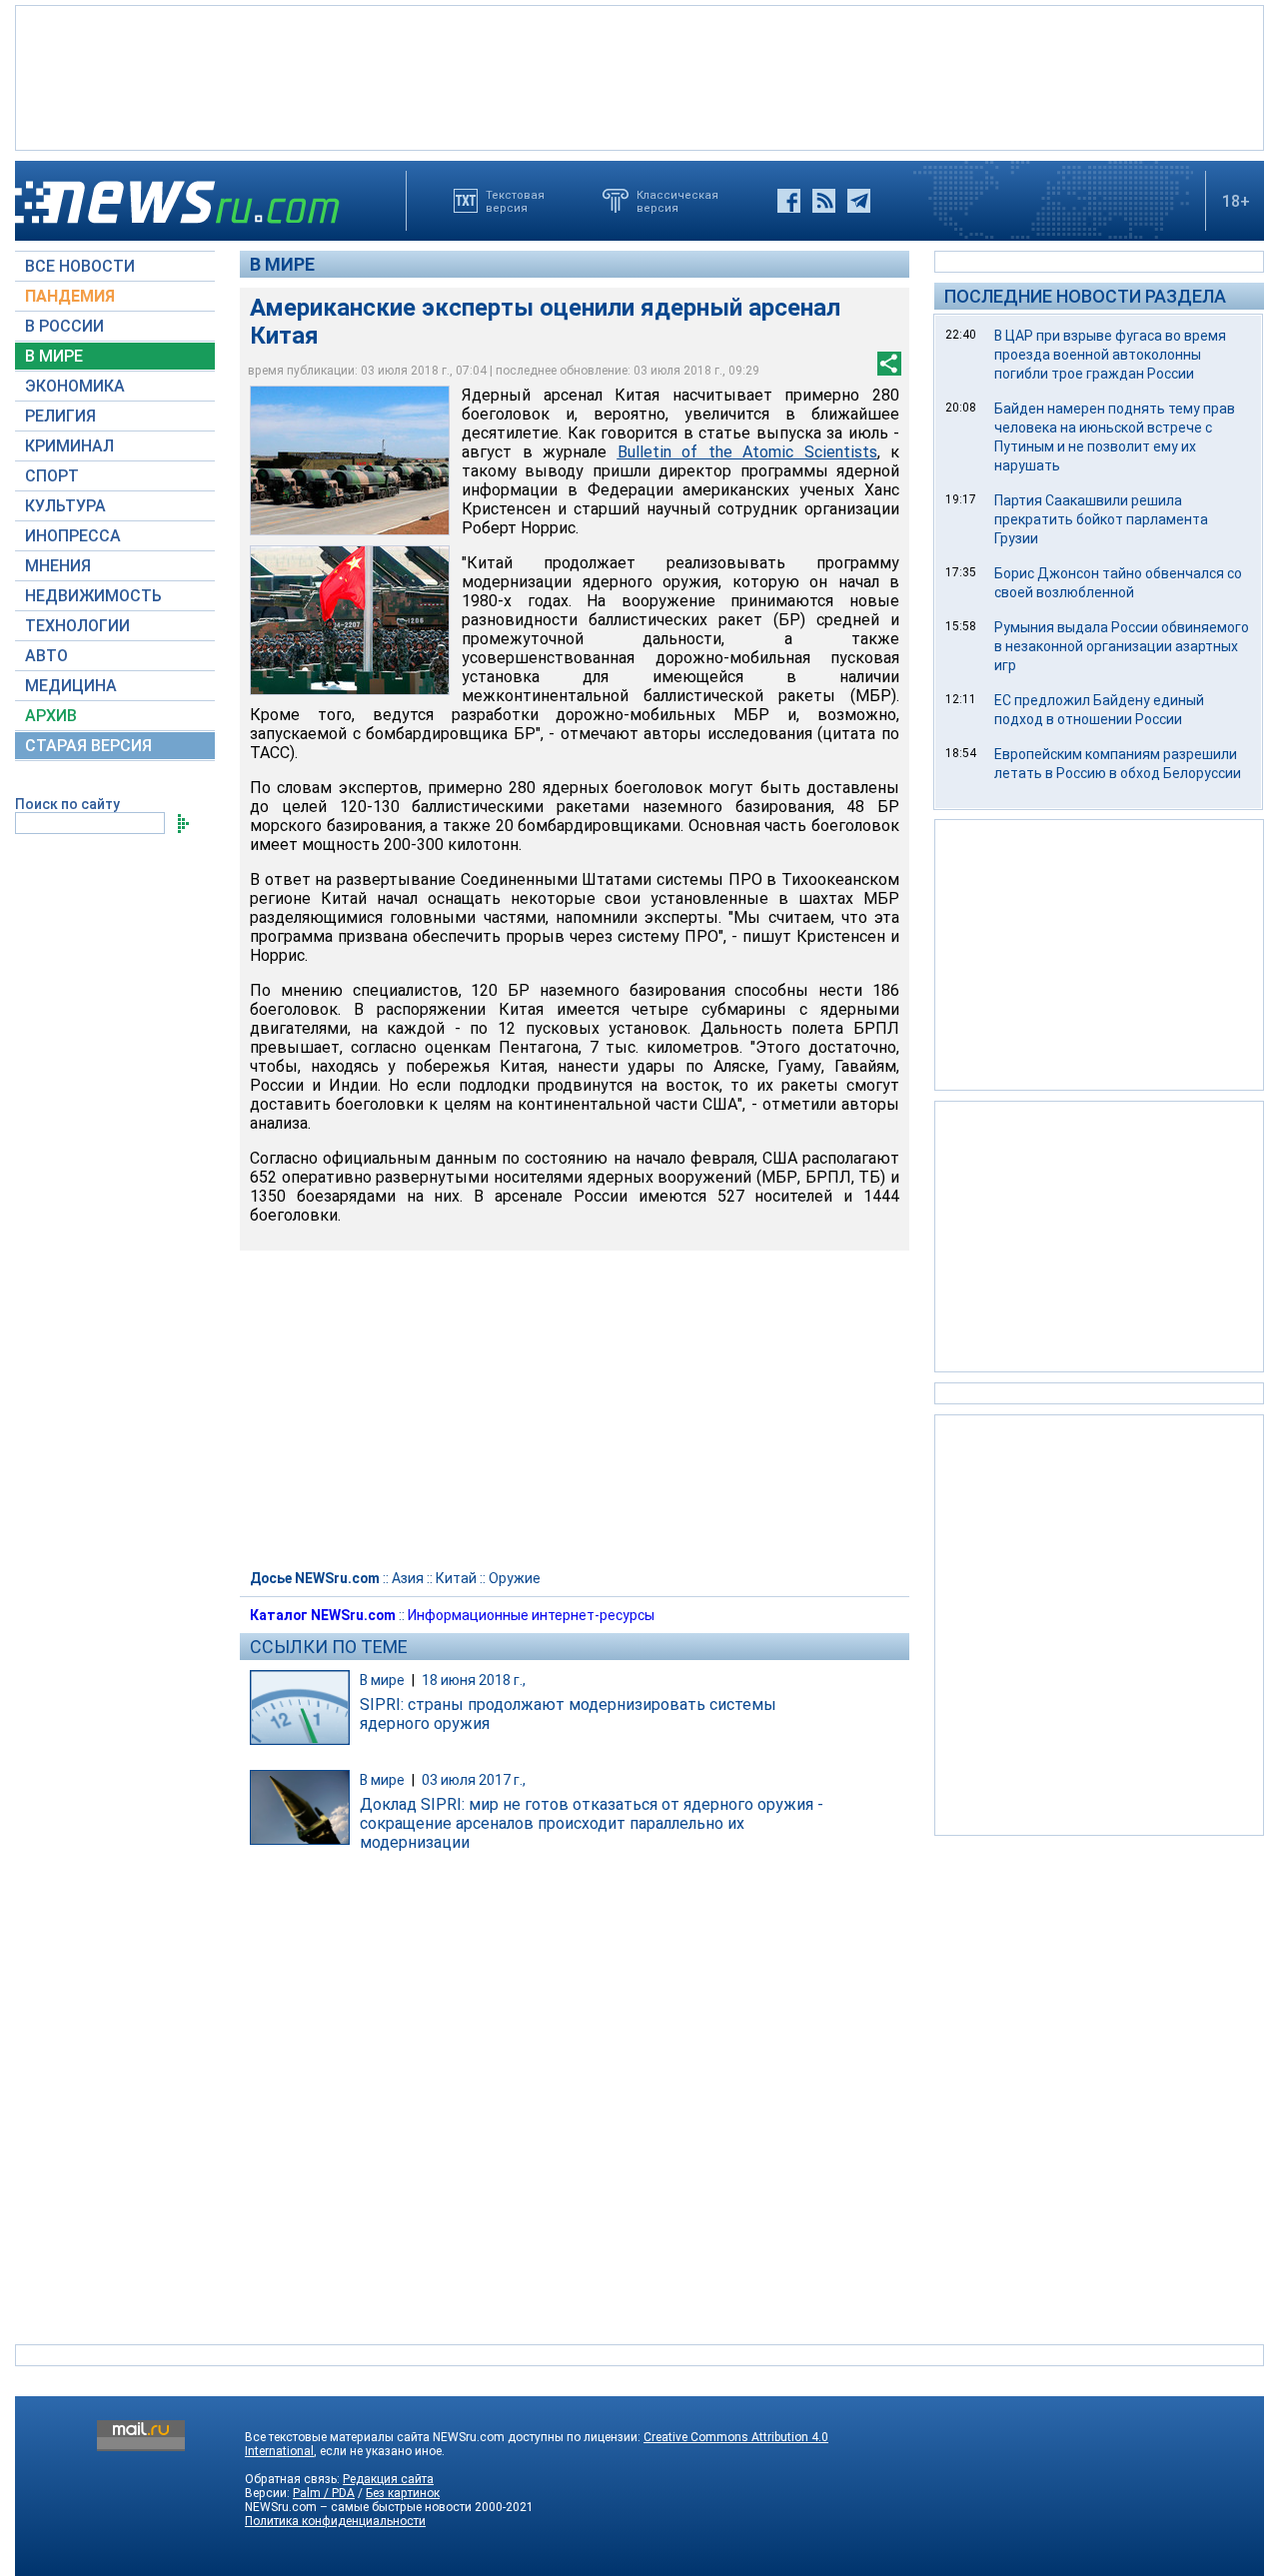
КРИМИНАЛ (69, 446)
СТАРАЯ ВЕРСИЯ (88, 746)
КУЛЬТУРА (65, 506)
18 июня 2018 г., (474, 1680)
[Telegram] (859, 201)
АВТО (46, 656)
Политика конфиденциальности (335, 2521)
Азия (408, 1578)
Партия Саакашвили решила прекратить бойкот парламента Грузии (1101, 519)
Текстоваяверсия (515, 201)
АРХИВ (51, 716)
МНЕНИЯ (58, 566)
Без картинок (403, 2493)
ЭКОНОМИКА (75, 386)
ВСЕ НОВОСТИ (80, 266)
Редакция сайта (388, 2479)
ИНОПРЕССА (73, 536)
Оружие (515, 1578)
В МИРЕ (54, 356)
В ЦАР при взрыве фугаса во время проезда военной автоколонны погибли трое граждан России (1110, 355)
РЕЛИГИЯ (60, 416)
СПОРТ (52, 476)
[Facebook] (789, 201)
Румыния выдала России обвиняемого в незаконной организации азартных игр (1122, 646)
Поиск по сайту (67, 804)
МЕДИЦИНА (71, 686)
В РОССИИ (64, 326)
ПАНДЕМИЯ (70, 296)
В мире (282, 264)
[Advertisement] (639, 76)
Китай (456, 1578)
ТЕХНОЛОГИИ (77, 626)
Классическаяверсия (677, 201)
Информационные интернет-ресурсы (531, 1615)
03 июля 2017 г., (474, 1780)
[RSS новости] (824, 201)
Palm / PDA (324, 2493)
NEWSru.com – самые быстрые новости (358, 2507)
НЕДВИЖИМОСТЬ (93, 596)
